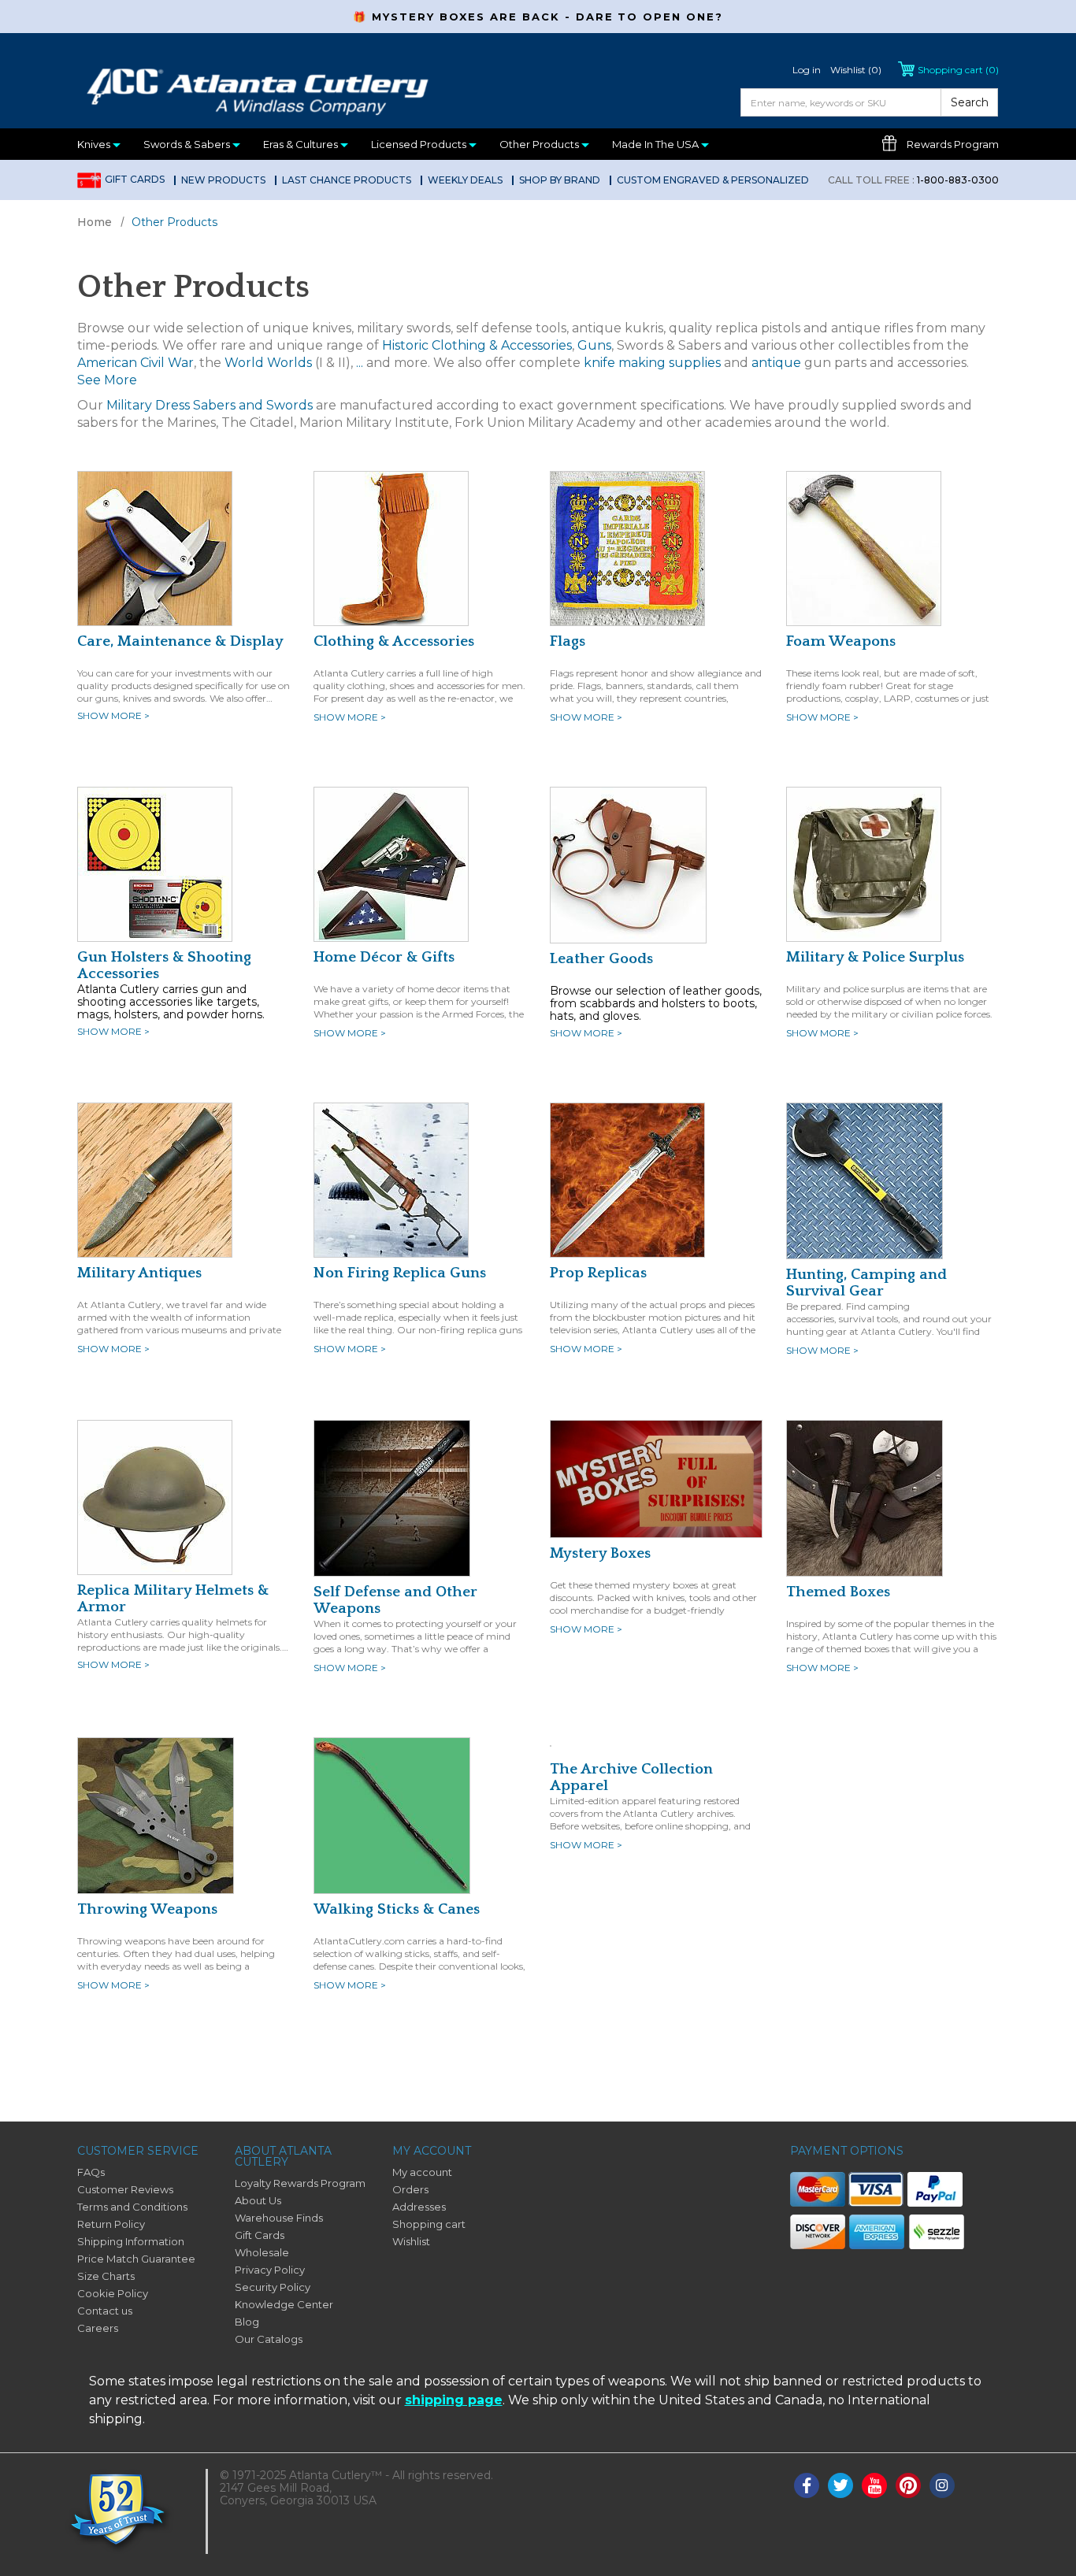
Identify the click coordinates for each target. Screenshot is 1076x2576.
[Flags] (627, 547)
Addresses (419, 2207)
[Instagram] (942, 2485)
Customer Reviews (125, 2189)
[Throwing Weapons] (156, 1814)
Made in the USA (657, 144)
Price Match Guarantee (136, 2259)
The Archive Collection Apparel (631, 1777)
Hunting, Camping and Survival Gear (866, 1283)
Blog (247, 2322)
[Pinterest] (908, 2485)
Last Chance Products (347, 180)
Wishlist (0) (856, 70)
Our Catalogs (269, 2339)
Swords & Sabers (188, 144)
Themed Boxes (838, 1592)
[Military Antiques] (155, 1179)
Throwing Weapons (147, 1909)
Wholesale (262, 2252)
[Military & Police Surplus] (864, 863)
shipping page (454, 2400)
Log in (807, 70)
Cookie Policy (113, 2293)
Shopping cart (429, 2224)
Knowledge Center (284, 2304)
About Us (258, 2200)
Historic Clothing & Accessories (477, 345)
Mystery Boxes (600, 1553)
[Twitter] (840, 2485)
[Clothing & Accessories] (391, 547)
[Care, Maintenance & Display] (155, 547)
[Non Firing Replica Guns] (391, 1179)
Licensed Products (420, 144)
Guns (594, 345)
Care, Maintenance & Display (180, 641)
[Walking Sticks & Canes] (392, 1814)
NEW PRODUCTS (223, 180)
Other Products (540, 144)
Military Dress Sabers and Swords (210, 405)
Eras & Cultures (302, 144)
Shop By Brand (560, 180)
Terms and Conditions (132, 2207)
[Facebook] (807, 2485)
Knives (95, 144)
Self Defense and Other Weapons (395, 1600)
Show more (113, 715)
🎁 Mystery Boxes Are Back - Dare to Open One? (538, 17)
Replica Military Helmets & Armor (173, 1599)
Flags (568, 641)
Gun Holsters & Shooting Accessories (164, 966)
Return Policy (111, 2224)
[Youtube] (874, 2485)
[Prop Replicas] (627, 1179)
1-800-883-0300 (913, 180)
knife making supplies (652, 363)
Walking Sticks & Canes (397, 1909)
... (360, 363)
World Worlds (268, 363)
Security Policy (273, 2287)
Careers (98, 2328)
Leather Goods (601, 959)
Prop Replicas (598, 1273)
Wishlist (411, 2241)
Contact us (105, 2311)
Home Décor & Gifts (384, 957)
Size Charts (106, 2276)
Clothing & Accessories (394, 641)
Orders (410, 2189)
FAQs (91, 2172)
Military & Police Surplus (875, 957)
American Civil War (135, 363)
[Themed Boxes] (865, 1497)
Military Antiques (139, 1273)
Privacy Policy (270, 2270)
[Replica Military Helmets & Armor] (155, 1496)
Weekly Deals (465, 180)
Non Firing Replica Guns (400, 1273)
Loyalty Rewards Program (300, 2183)
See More (107, 380)
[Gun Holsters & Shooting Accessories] (155, 863)
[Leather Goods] (628, 864)
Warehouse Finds (279, 2218)
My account (422, 2172)
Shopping (958, 70)
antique (776, 363)
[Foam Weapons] (864, 547)
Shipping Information (131, 2241)
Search (970, 102)
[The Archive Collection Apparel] (551, 1745)
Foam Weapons (841, 641)
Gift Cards (135, 179)
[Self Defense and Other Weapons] (392, 1497)
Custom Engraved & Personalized (713, 180)
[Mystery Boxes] (656, 1477)
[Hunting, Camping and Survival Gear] (865, 1180)
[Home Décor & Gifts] (391, 863)
